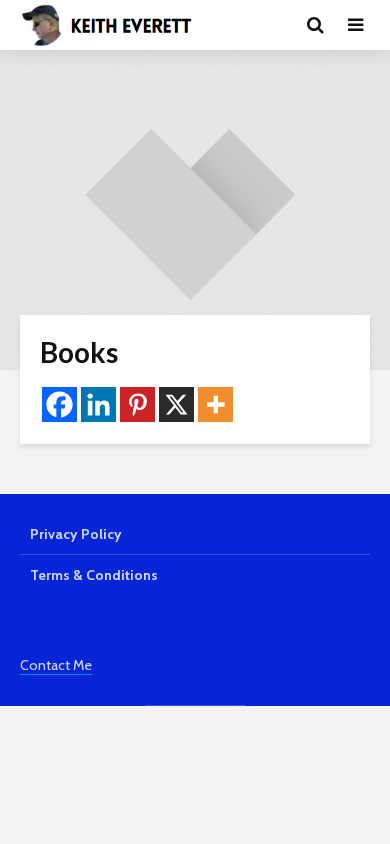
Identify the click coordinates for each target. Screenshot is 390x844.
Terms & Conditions (94, 575)
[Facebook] (59, 404)
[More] (215, 404)
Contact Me (56, 665)
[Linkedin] (98, 404)
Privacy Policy (76, 534)
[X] (176, 404)
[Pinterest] (137, 404)
